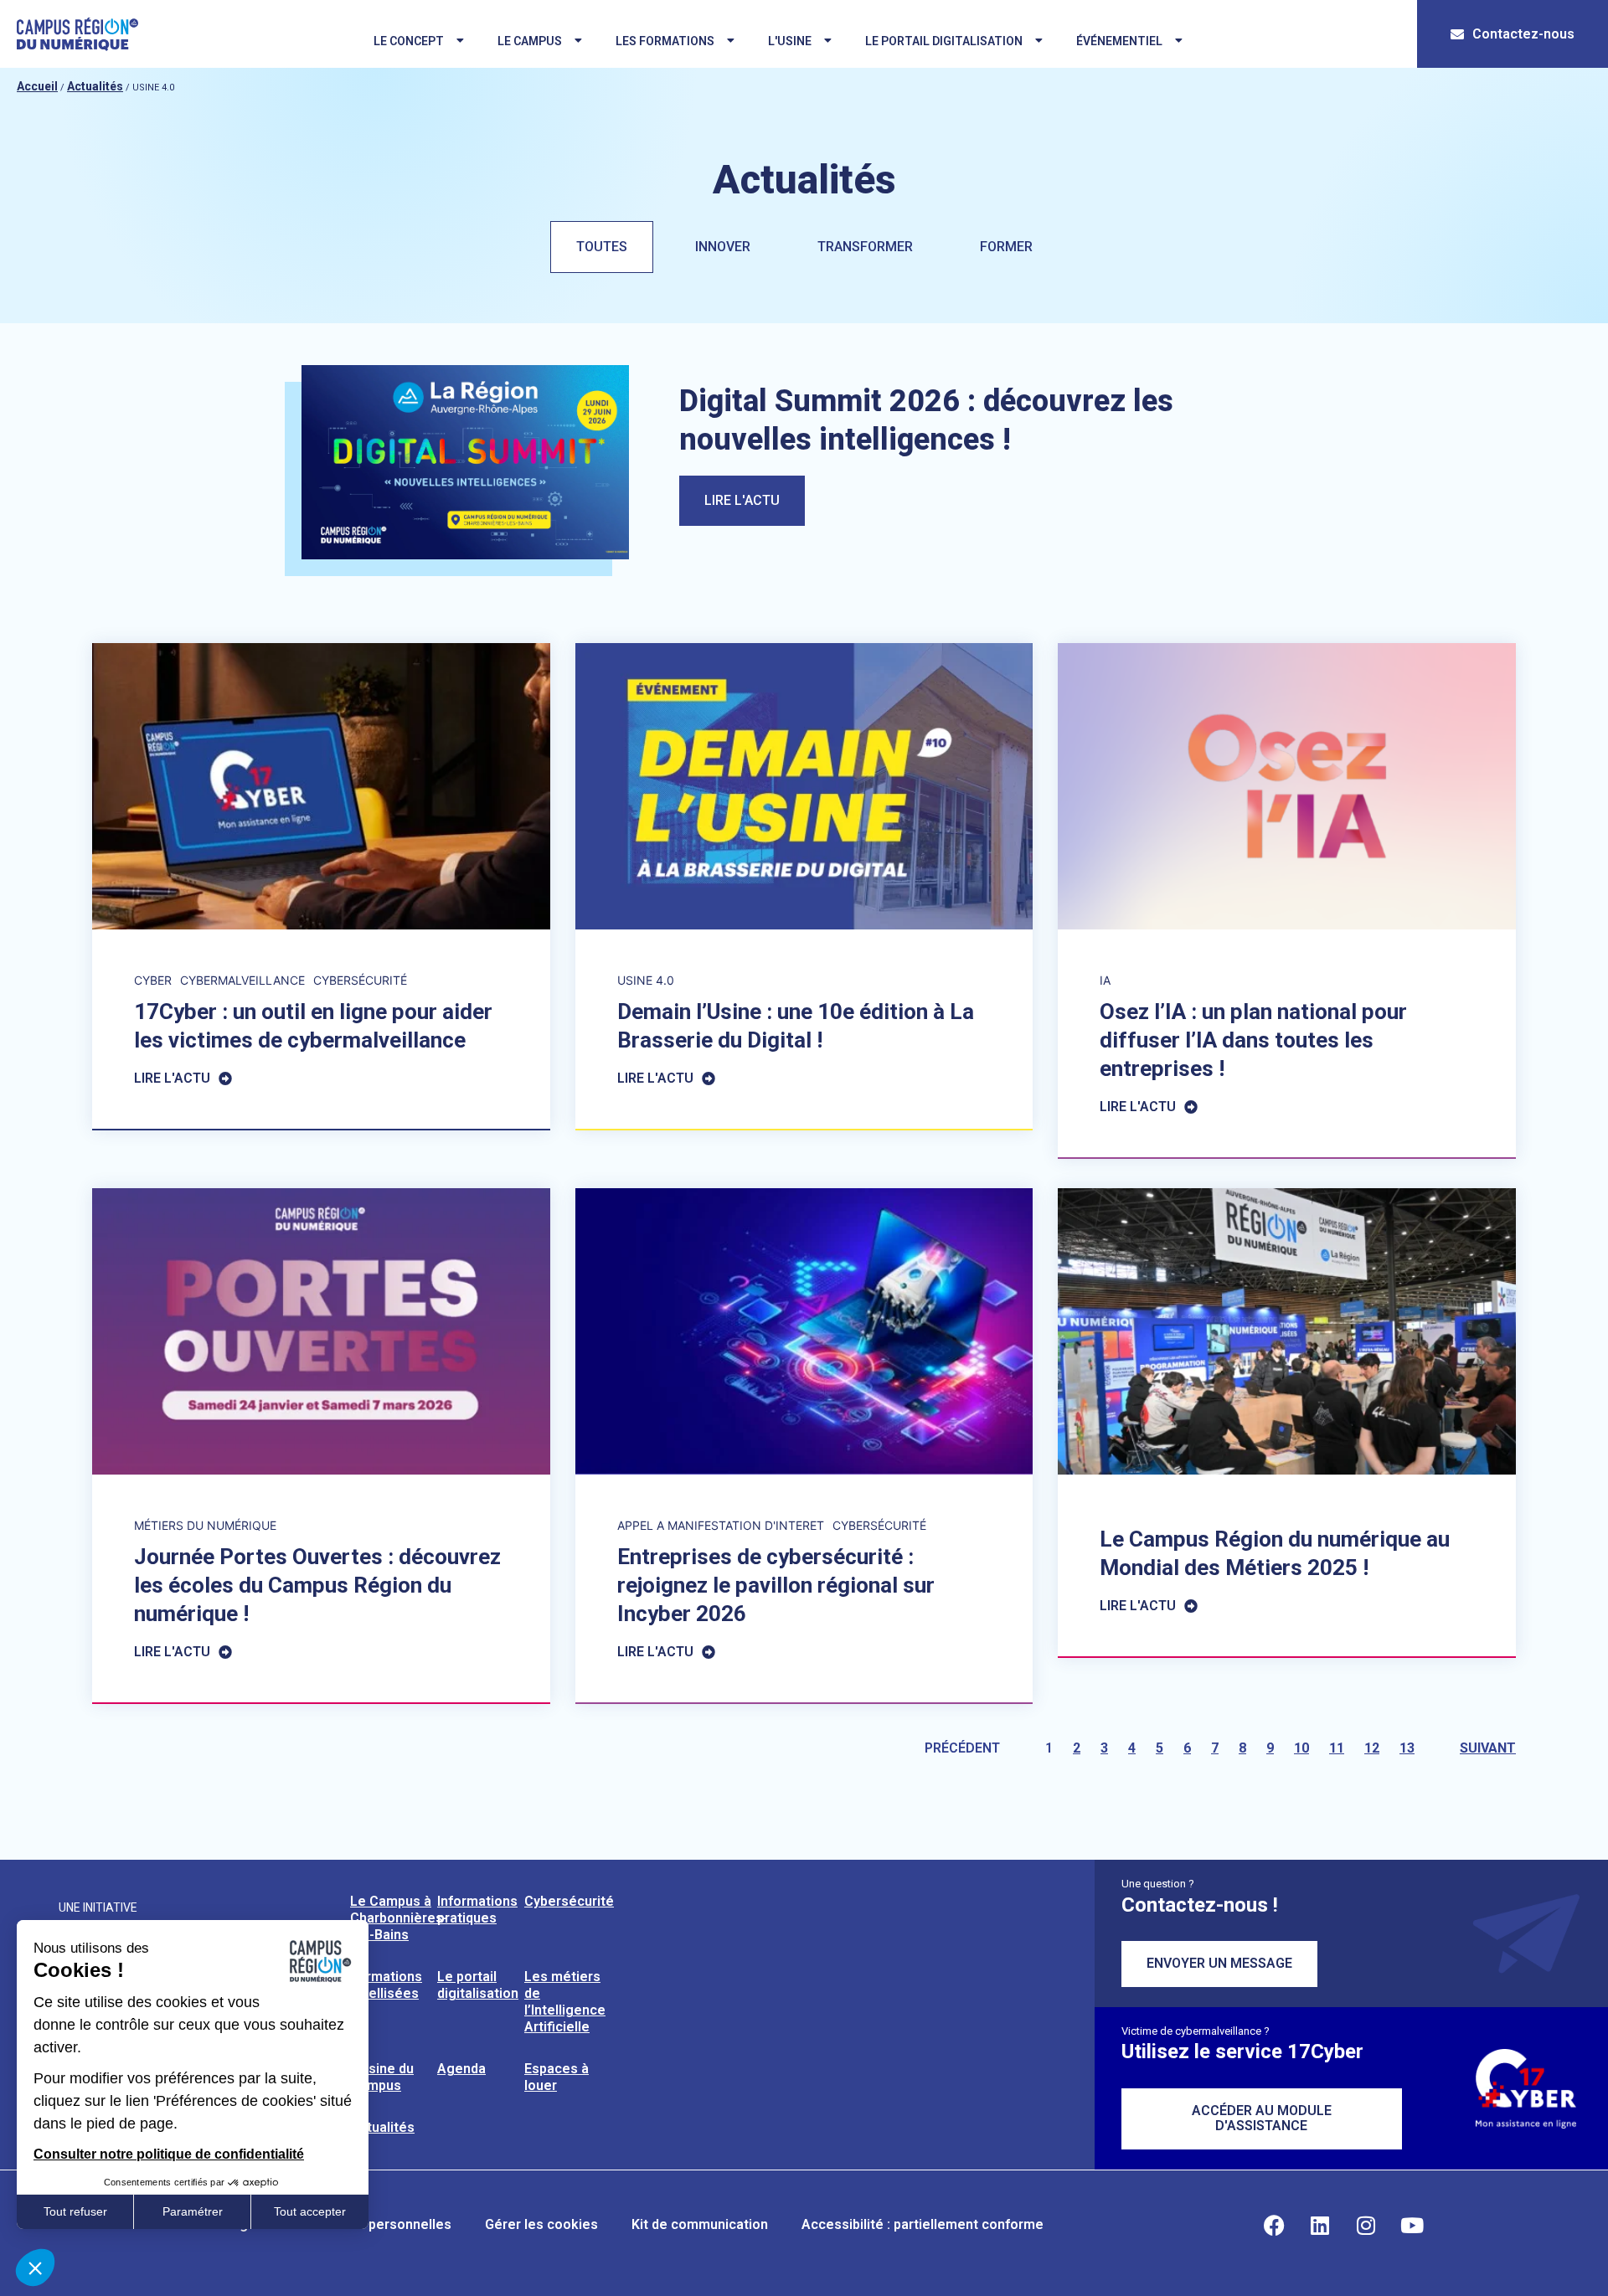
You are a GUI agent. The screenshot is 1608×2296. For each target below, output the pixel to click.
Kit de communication (700, 2224)
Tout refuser (75, 2211)
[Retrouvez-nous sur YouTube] (1412, 2225)
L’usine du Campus (382, 2077)
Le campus (530, 41)
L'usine (790, 41)
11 (1337, 1748)
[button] (35, 2268)
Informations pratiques (477, 1910)
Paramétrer (193, 2211)
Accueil (37, 86)
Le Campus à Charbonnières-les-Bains (399, 1918)
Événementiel (1119, 41)
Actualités (95, 86)
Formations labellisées (386, 1985)
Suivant (1488, 1748)
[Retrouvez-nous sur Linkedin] (1320, 2225)
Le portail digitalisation (944, 41)
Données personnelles (380, 2224)
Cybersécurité (569, 1901)
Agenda (461, 2069)
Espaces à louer (557, 2077)
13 (1407, 1748)
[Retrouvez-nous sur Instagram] (1366, 2225)
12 (1372, 1748)
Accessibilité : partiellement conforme (923, 2224)
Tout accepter (310, 2211)
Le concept (409, 41)
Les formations (665, 41)
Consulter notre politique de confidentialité (169, 2154)
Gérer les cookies (541, 2224)
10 (1301, 1748)
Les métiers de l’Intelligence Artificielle (565, 2002)
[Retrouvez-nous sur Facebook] (1274, 2225)
